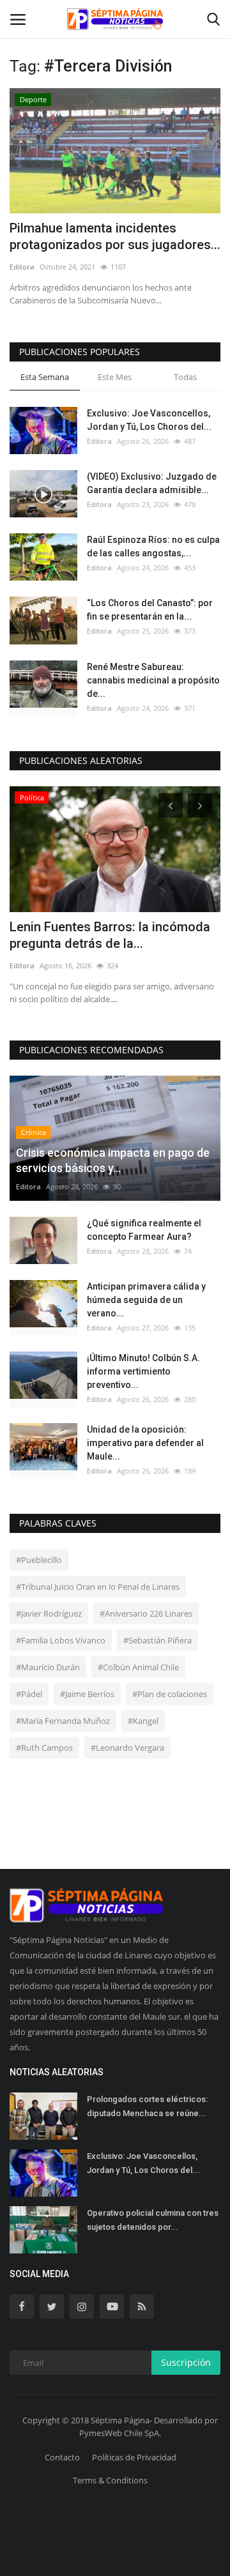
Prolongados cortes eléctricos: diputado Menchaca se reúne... (147, 2106)
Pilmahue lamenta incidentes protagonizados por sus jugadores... (115, 236)
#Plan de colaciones (170, 1694)
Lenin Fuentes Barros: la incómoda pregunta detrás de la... (110, 935)
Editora (22, 267)
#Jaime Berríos (87, 1694)
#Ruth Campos (44, 1748)
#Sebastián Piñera (157, 1640)
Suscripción (186, 2362)
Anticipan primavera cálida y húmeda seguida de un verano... (146, 1300)
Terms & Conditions (110, 2480)
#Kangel (143, 1721)
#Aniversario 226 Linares (146, 1613)
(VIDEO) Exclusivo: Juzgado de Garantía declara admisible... (152, 483)
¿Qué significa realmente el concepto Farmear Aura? (144, 1230)
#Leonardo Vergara (127, 1748)
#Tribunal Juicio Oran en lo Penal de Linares (98, 1587)
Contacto (62, 2457)
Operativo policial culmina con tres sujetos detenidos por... (153, 2220)
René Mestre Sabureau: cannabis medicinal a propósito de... (153, 680)
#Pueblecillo (39, 1560)
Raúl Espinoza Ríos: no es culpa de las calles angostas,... (153, 546)
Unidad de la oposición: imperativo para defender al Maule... (145, 1443)
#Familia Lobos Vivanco (61, 1640)
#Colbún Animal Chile (138, 1667)
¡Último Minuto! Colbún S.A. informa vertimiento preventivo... (143, 1371)
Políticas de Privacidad (134, 2457)
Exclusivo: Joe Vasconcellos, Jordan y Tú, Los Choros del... (149, 420)
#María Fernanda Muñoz (63, 1721)
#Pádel (29, 1694)
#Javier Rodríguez (49, 1613)
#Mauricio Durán (48, 1667)
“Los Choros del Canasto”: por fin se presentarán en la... (150, 610)
